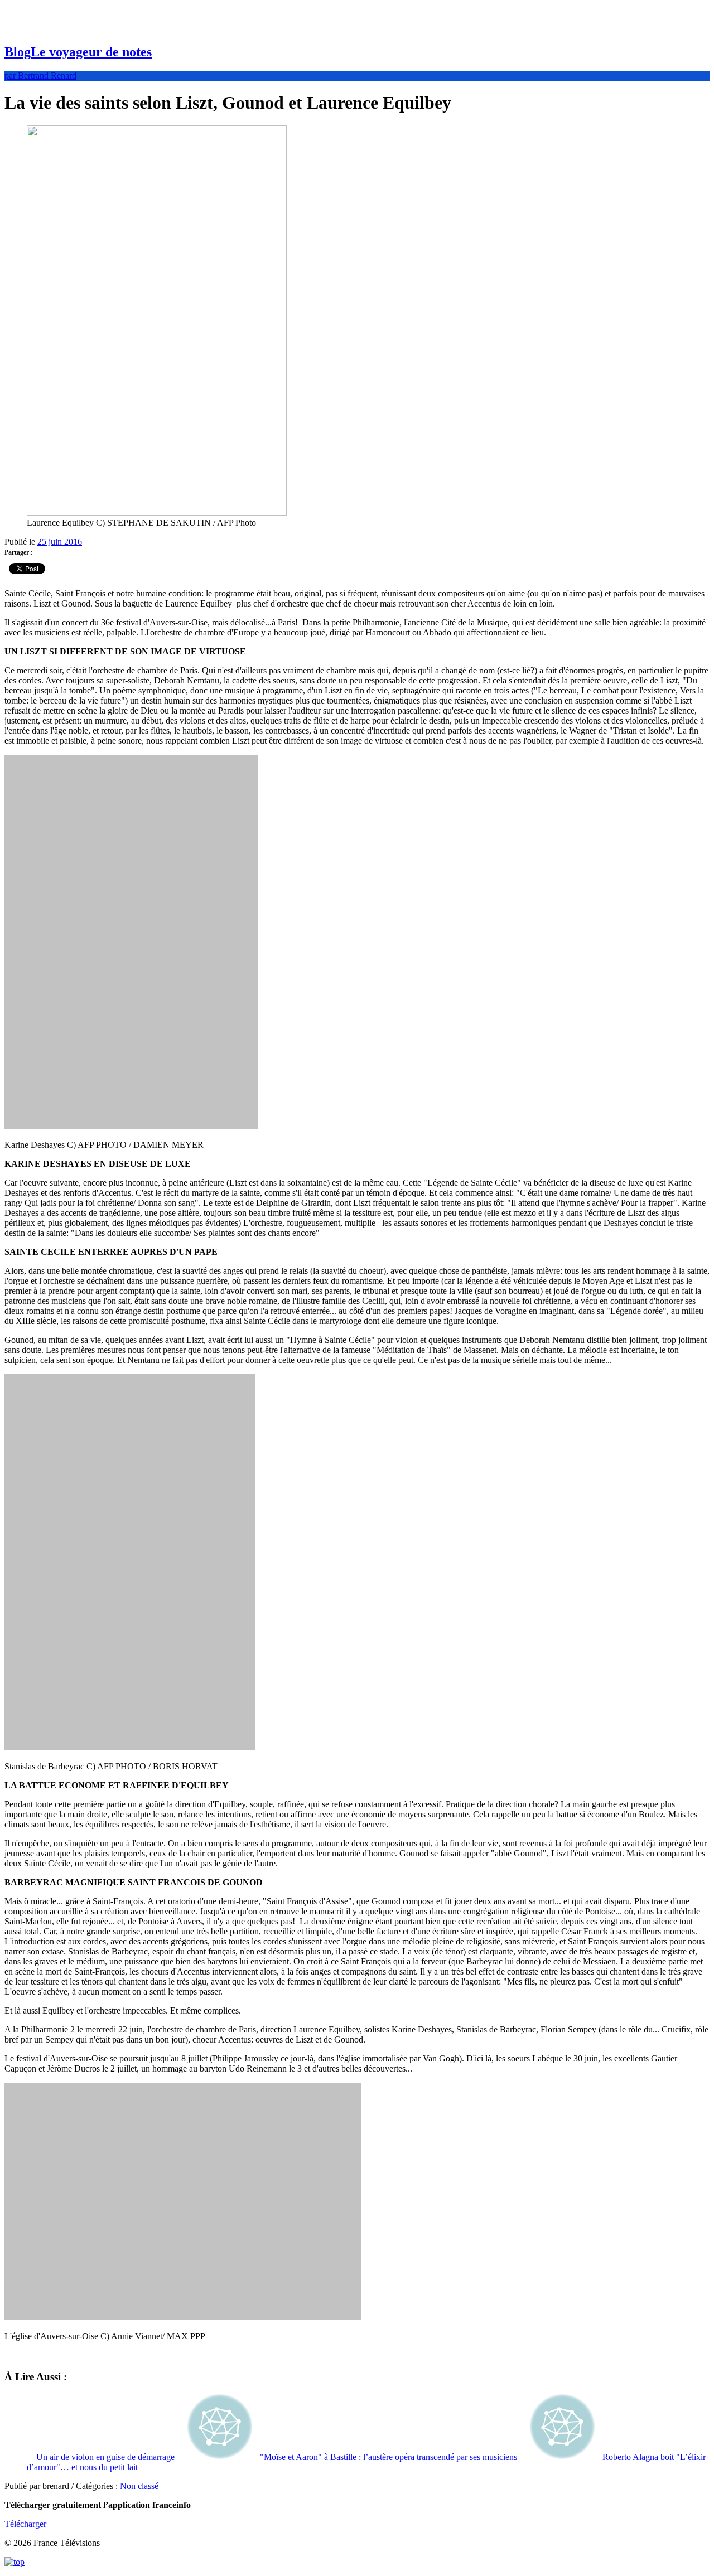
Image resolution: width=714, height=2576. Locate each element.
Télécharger (25, 2524)
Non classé (139, 2486)
